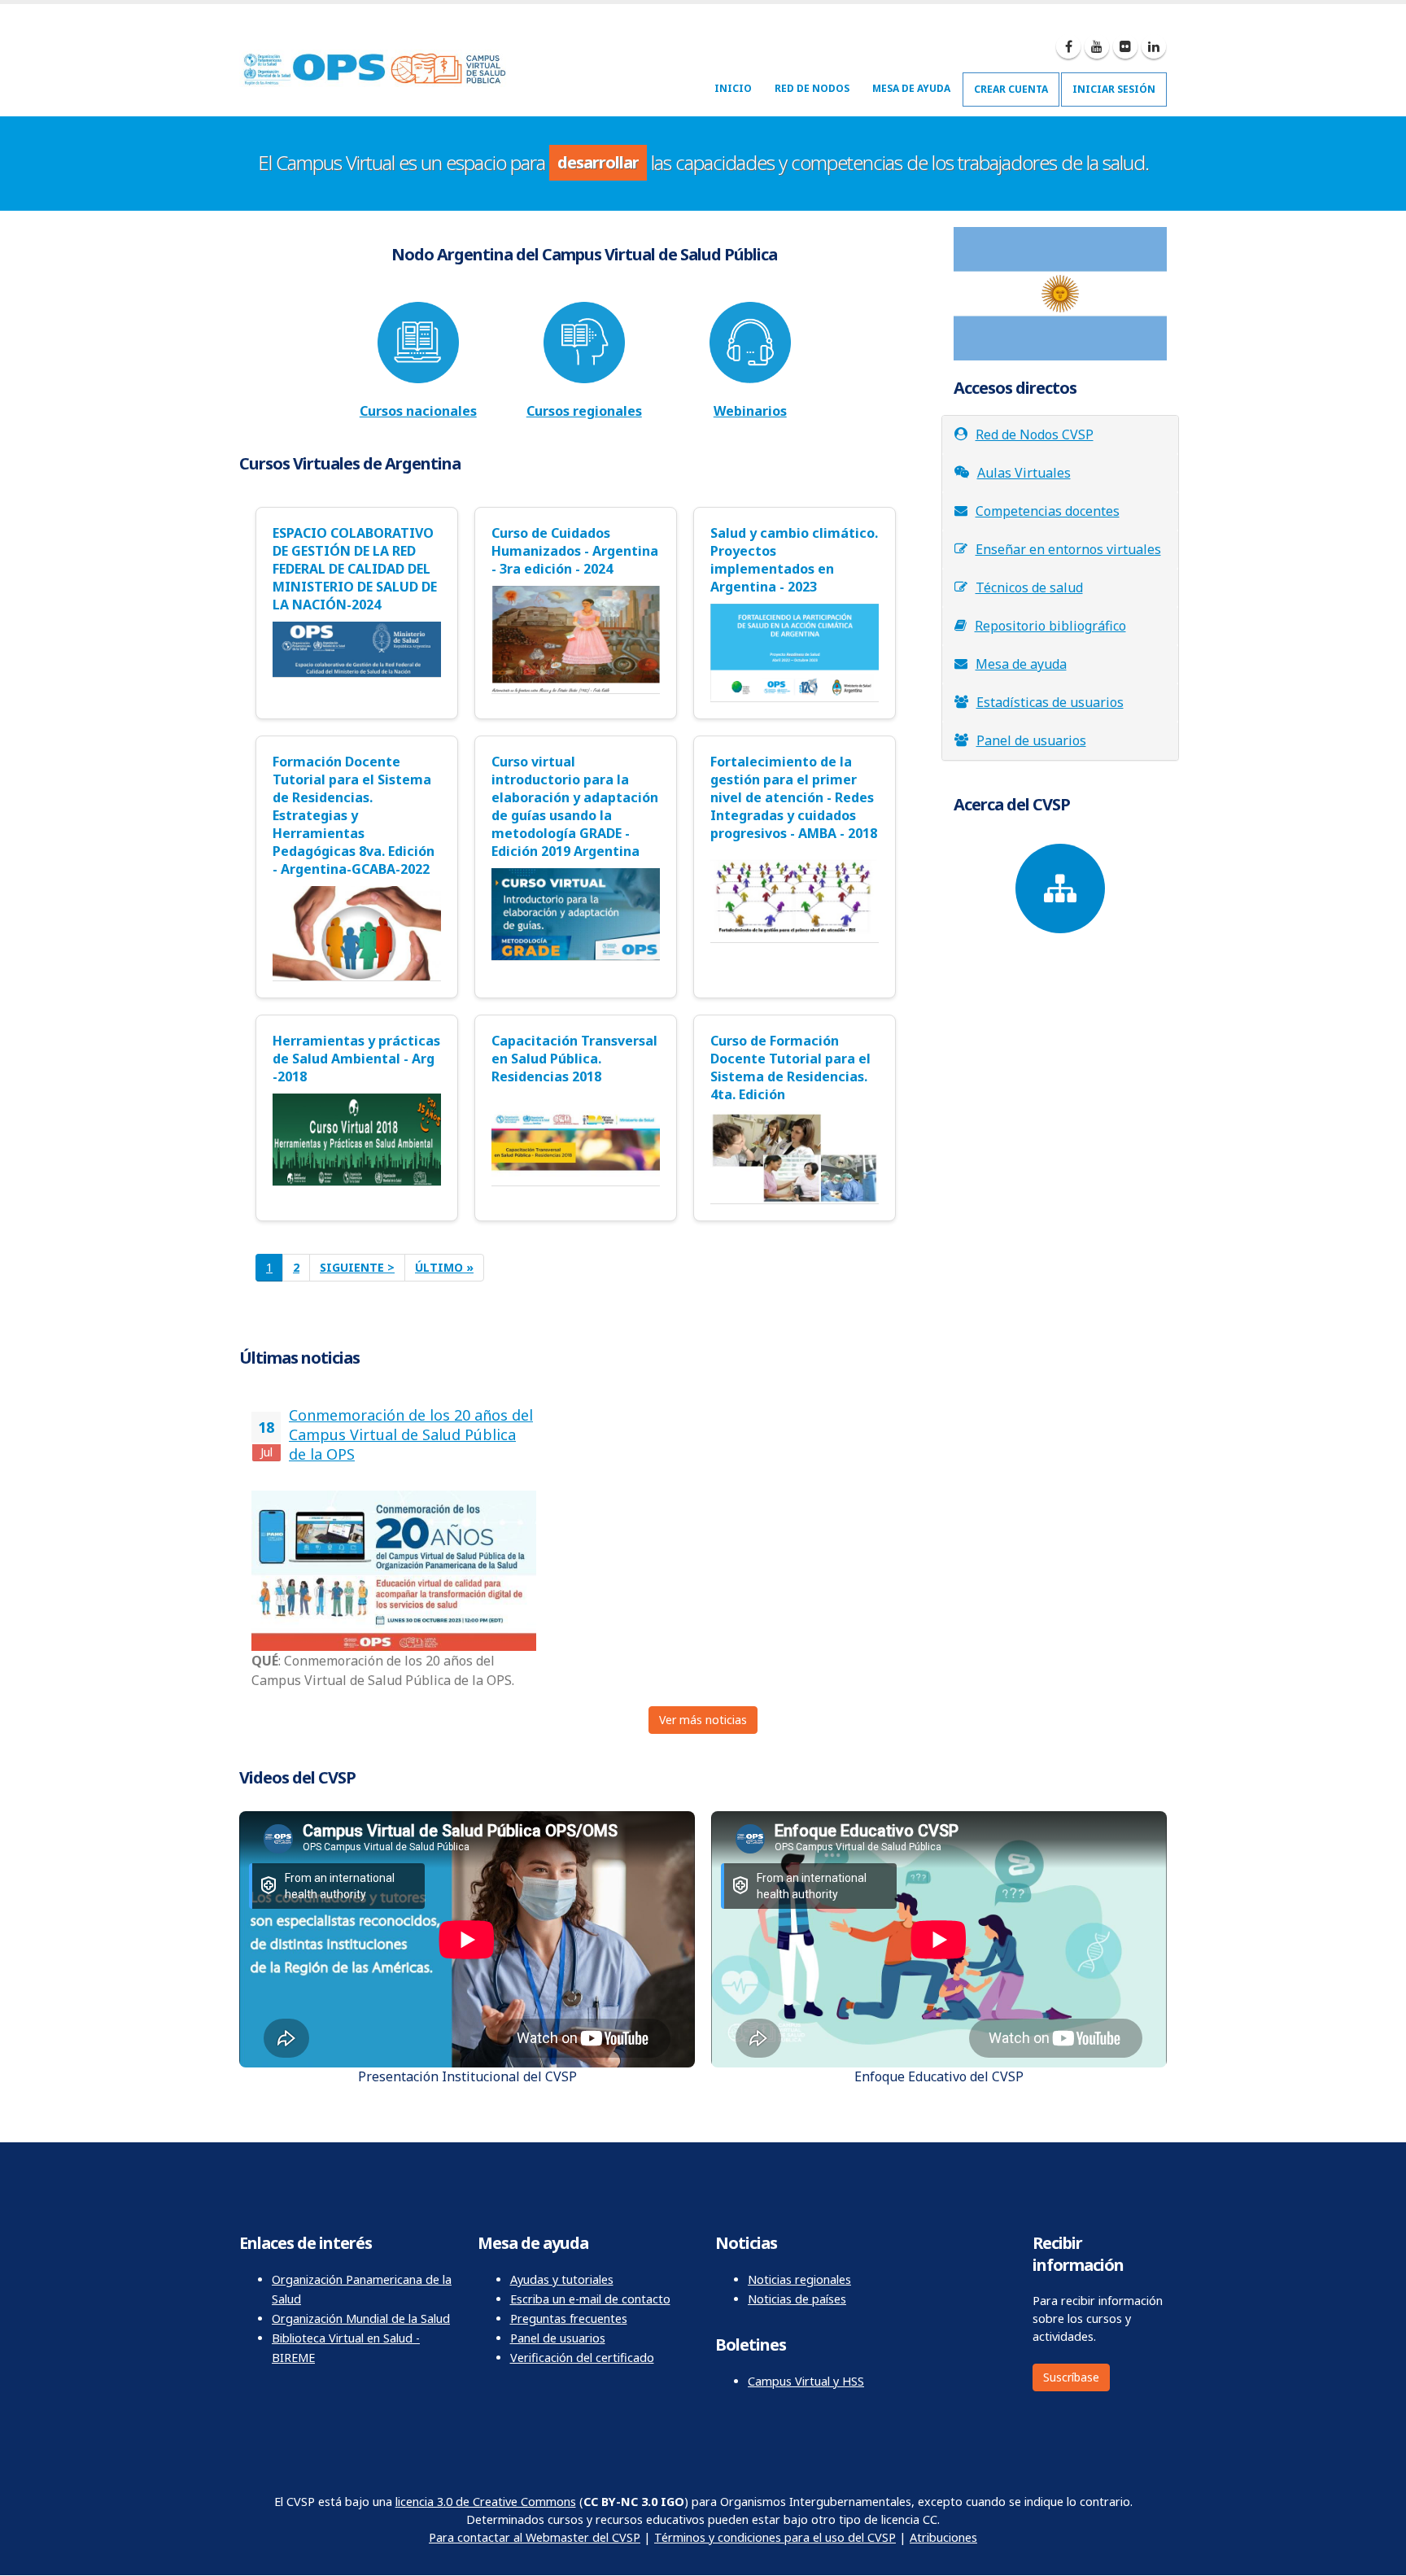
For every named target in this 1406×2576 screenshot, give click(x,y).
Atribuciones (943, 2537)
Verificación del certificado (582, 2358)
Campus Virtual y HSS (806, 2381)
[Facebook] (1068, 46)
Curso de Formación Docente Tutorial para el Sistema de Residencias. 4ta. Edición (790, 1068)
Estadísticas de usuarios (1050, 702)
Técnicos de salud (1029, 587)
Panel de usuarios (1031, 740)
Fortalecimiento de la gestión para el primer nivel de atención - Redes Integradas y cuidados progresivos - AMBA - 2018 (794, 797)
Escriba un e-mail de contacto (590, 2299)
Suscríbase (1071, 2377)
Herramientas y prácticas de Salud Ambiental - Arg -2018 (356, 1059)
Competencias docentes (1048, 511)
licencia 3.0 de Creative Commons (486, 2502)
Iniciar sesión (1114, 89)
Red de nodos (812, 88)
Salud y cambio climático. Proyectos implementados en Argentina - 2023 (794, 560)
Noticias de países (797, 2299)
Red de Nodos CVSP (1035, 434)
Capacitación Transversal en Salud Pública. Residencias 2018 (574, 1059)
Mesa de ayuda (911, 88)
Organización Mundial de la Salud (361, 2318)
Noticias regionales (799, 2279)
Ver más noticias (703, 1720)
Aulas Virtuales (1024, 473)
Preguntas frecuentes (569, 2318)
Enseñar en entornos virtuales (1068, 549)
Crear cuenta (1011, 89)
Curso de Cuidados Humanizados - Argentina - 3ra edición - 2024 (575, 551)
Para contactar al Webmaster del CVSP (535, 2537)
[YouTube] (1097, 46)
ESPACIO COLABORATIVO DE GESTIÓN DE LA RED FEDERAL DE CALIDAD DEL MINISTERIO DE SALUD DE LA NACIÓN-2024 (355, 569)
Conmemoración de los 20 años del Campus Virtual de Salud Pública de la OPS (411, 1434)
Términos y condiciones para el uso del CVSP (775, 2537)
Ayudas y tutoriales (562, 2279)
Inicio (733, 88)
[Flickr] (1125, 46)
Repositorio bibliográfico (1050, 626)
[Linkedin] (1154, 46)
